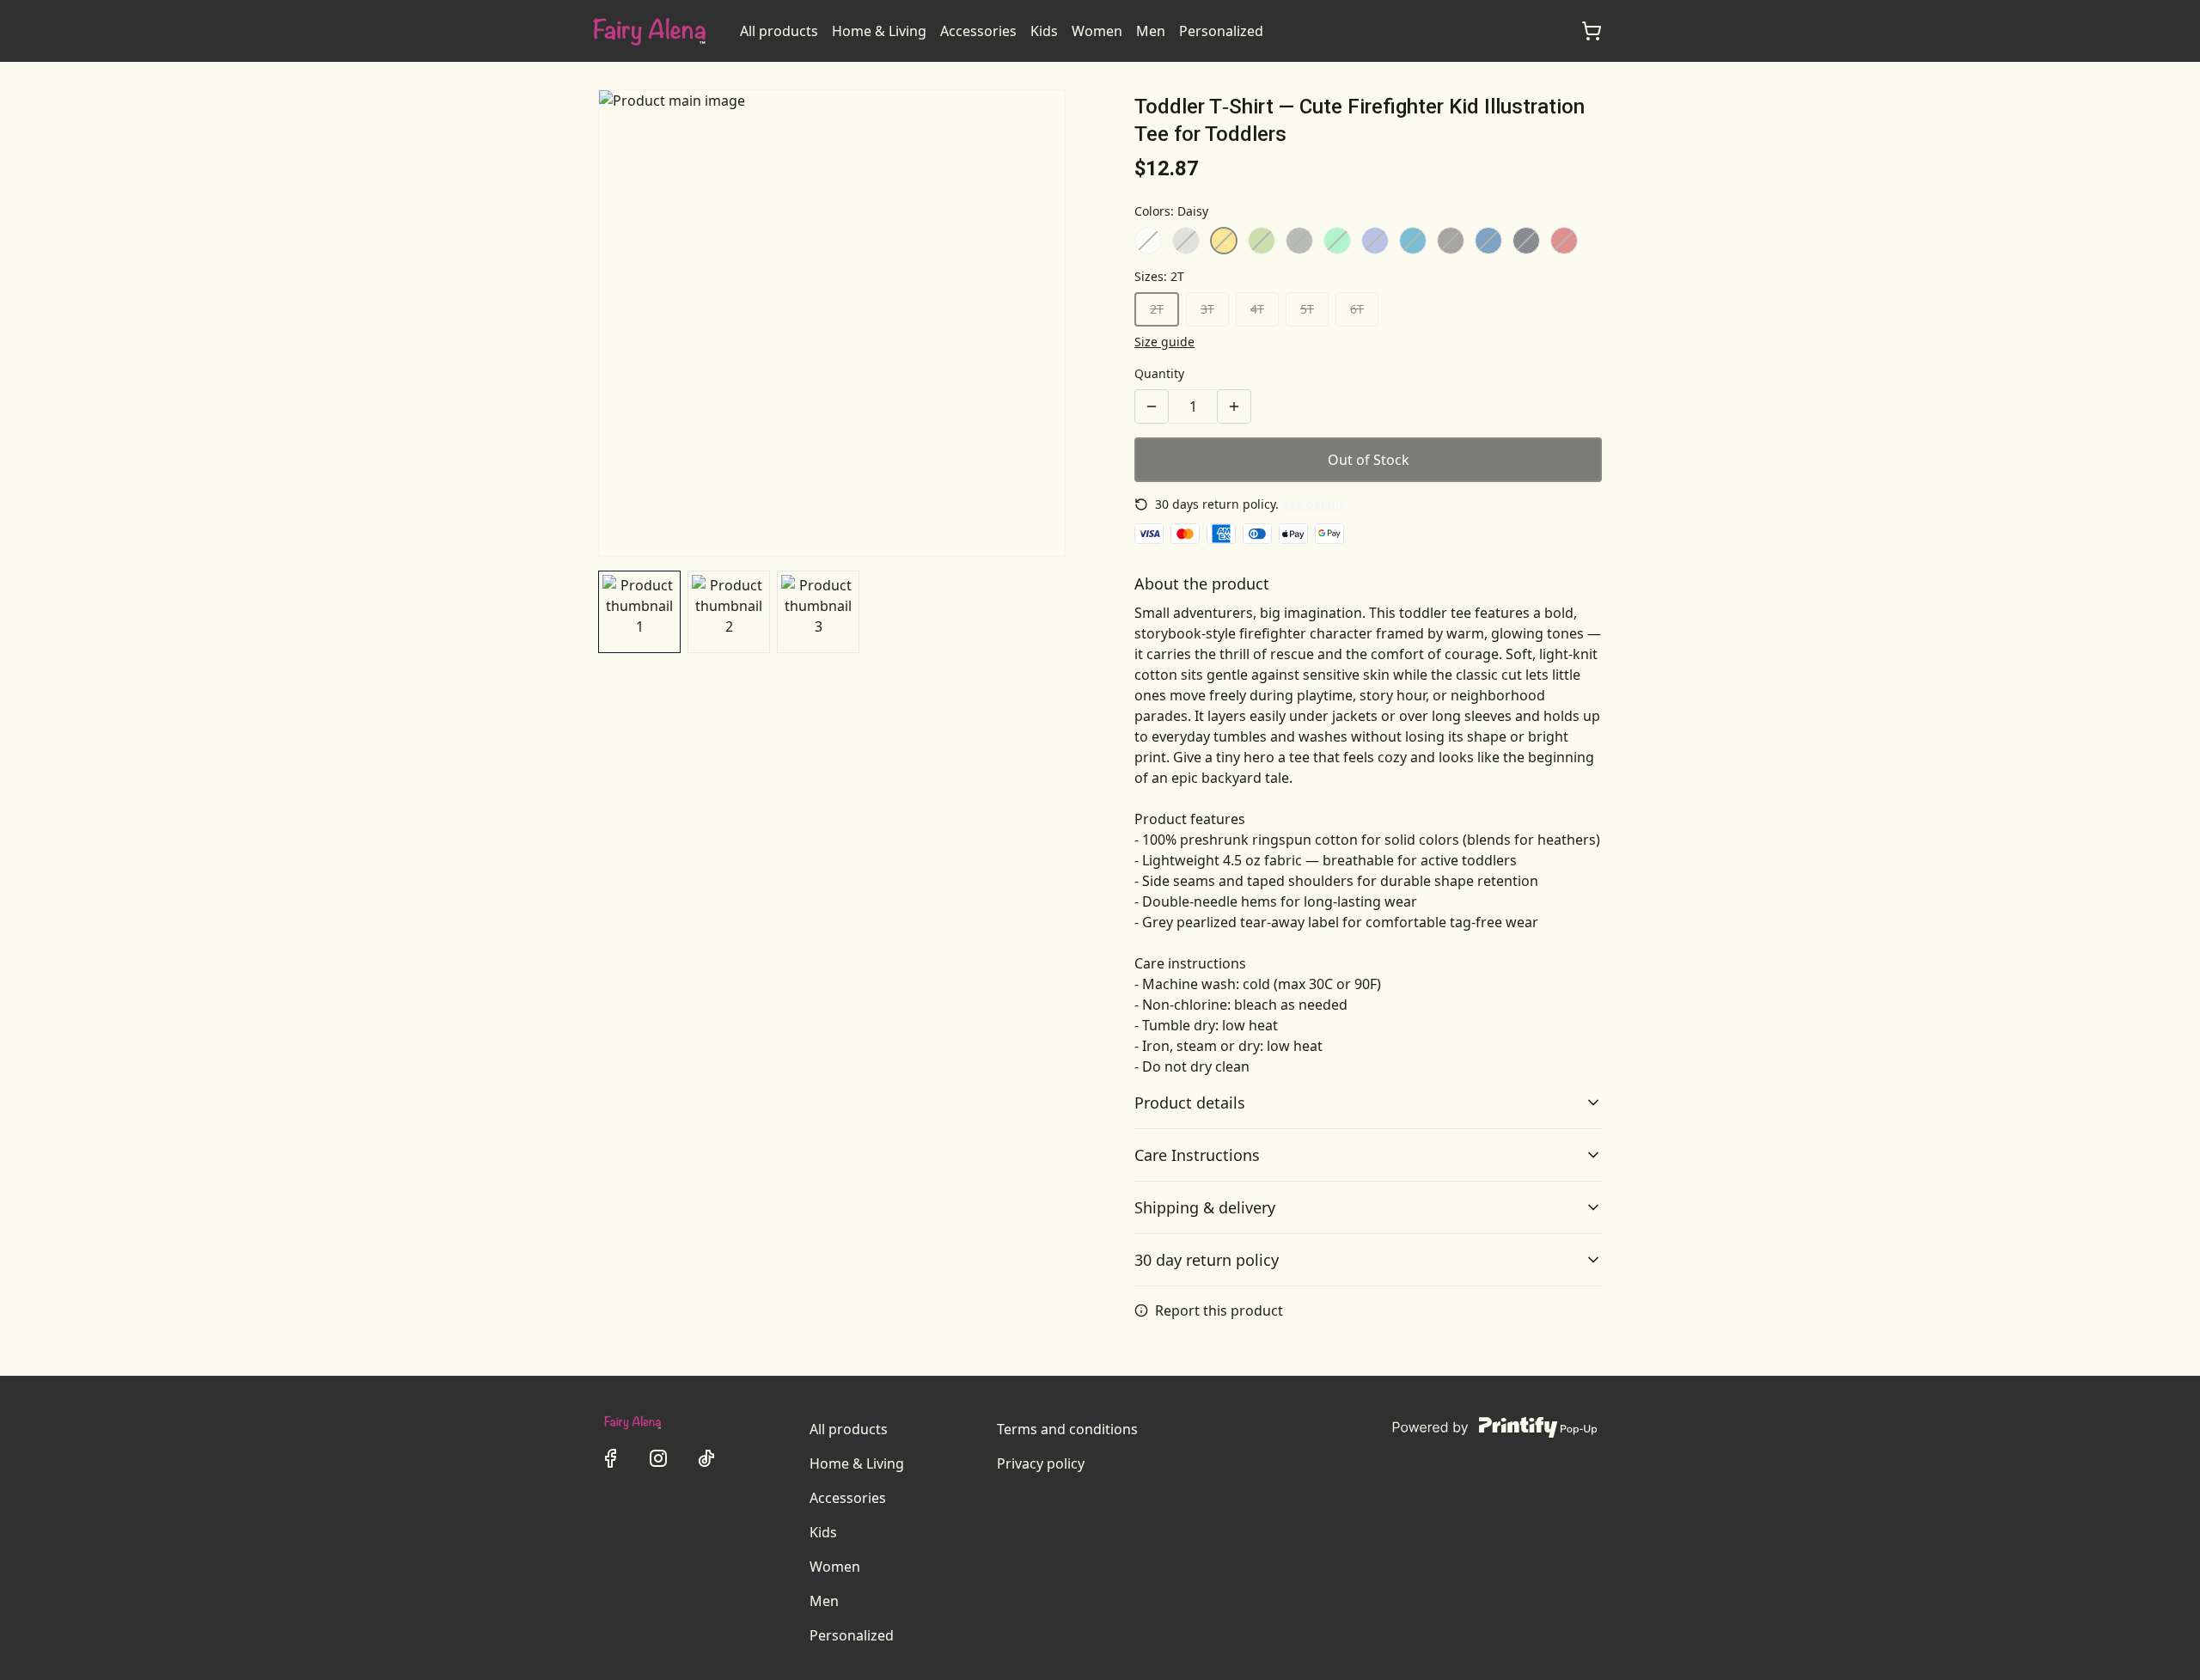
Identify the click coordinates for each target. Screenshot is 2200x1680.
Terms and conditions (1067, 1429)
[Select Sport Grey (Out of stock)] (1186, 241)
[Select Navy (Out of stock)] (1526, 241)
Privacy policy (1041, 1463)
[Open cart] (1592, 31)
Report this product (1219, 1310)
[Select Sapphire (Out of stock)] (1413, 241)
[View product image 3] (818, 612)
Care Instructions (1197, 1155)
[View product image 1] (639, 612)
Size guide (1164, 342)
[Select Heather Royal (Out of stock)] (1375, 241)
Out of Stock (1369, 460)
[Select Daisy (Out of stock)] (1224, 241)
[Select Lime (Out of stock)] (1262, 241)
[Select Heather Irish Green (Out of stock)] (1337, 241)
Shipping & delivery (1205, 1207)
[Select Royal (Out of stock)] (1488, 241)
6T (1357, 309)
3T (1207, 309)
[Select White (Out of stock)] (1148, 241)
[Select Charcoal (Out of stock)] (1451, 241)
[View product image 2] (729, 612)
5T (1307, 309)
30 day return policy (1207, 1260)
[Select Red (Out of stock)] (1564, 241)
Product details (1190, 1103)
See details (1314, 504)
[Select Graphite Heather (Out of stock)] (1299, 241)
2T (1157, 309)
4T (1257, 309)
